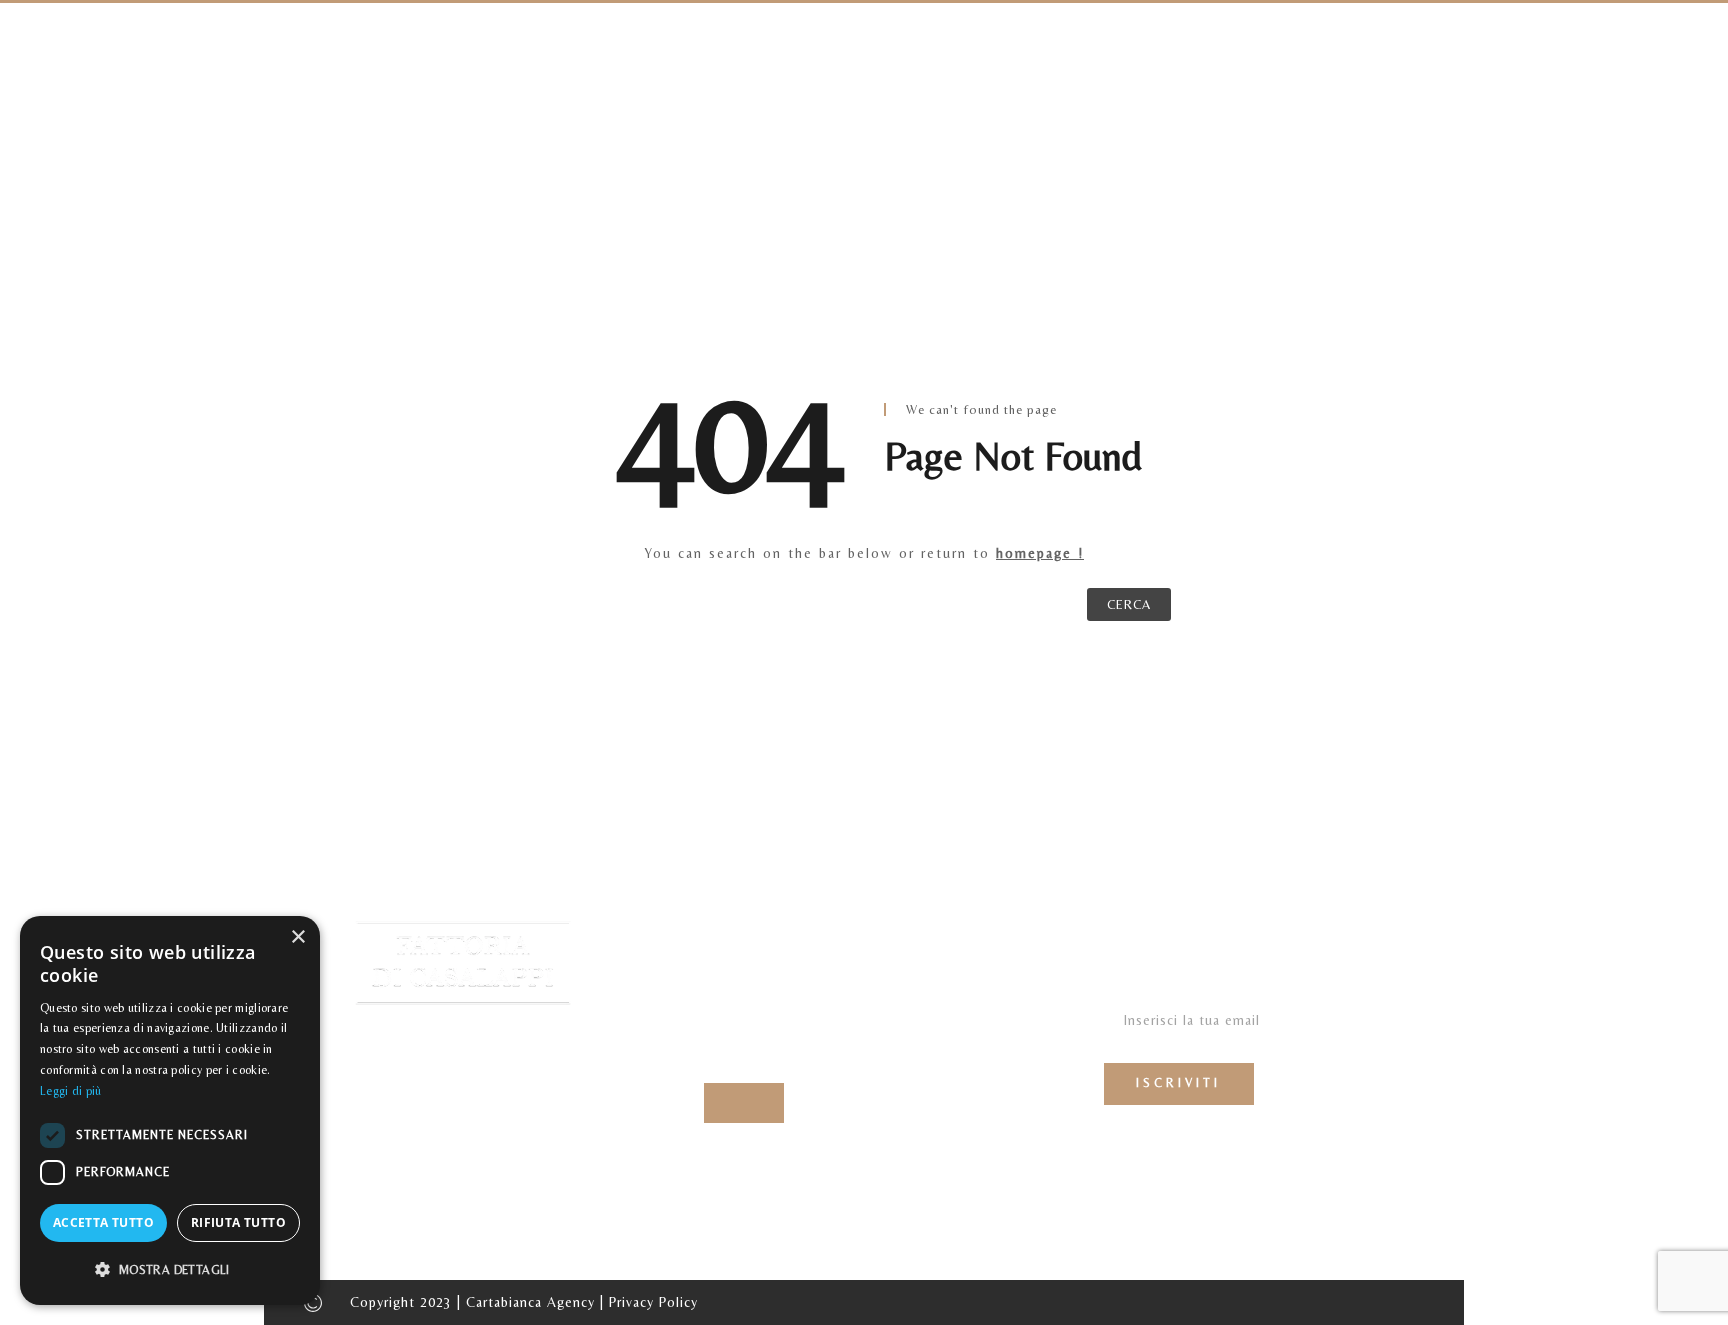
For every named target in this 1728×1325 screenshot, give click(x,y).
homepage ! (1040, 553)
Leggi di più (71, 1091)
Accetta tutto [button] (103, 1222)
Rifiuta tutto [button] (238, 1222)
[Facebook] (724, 1103)
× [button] (297, 937)
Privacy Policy (653, 1302)
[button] (170, 1270)
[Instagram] (764, 1103)
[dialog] (170, 1110)
